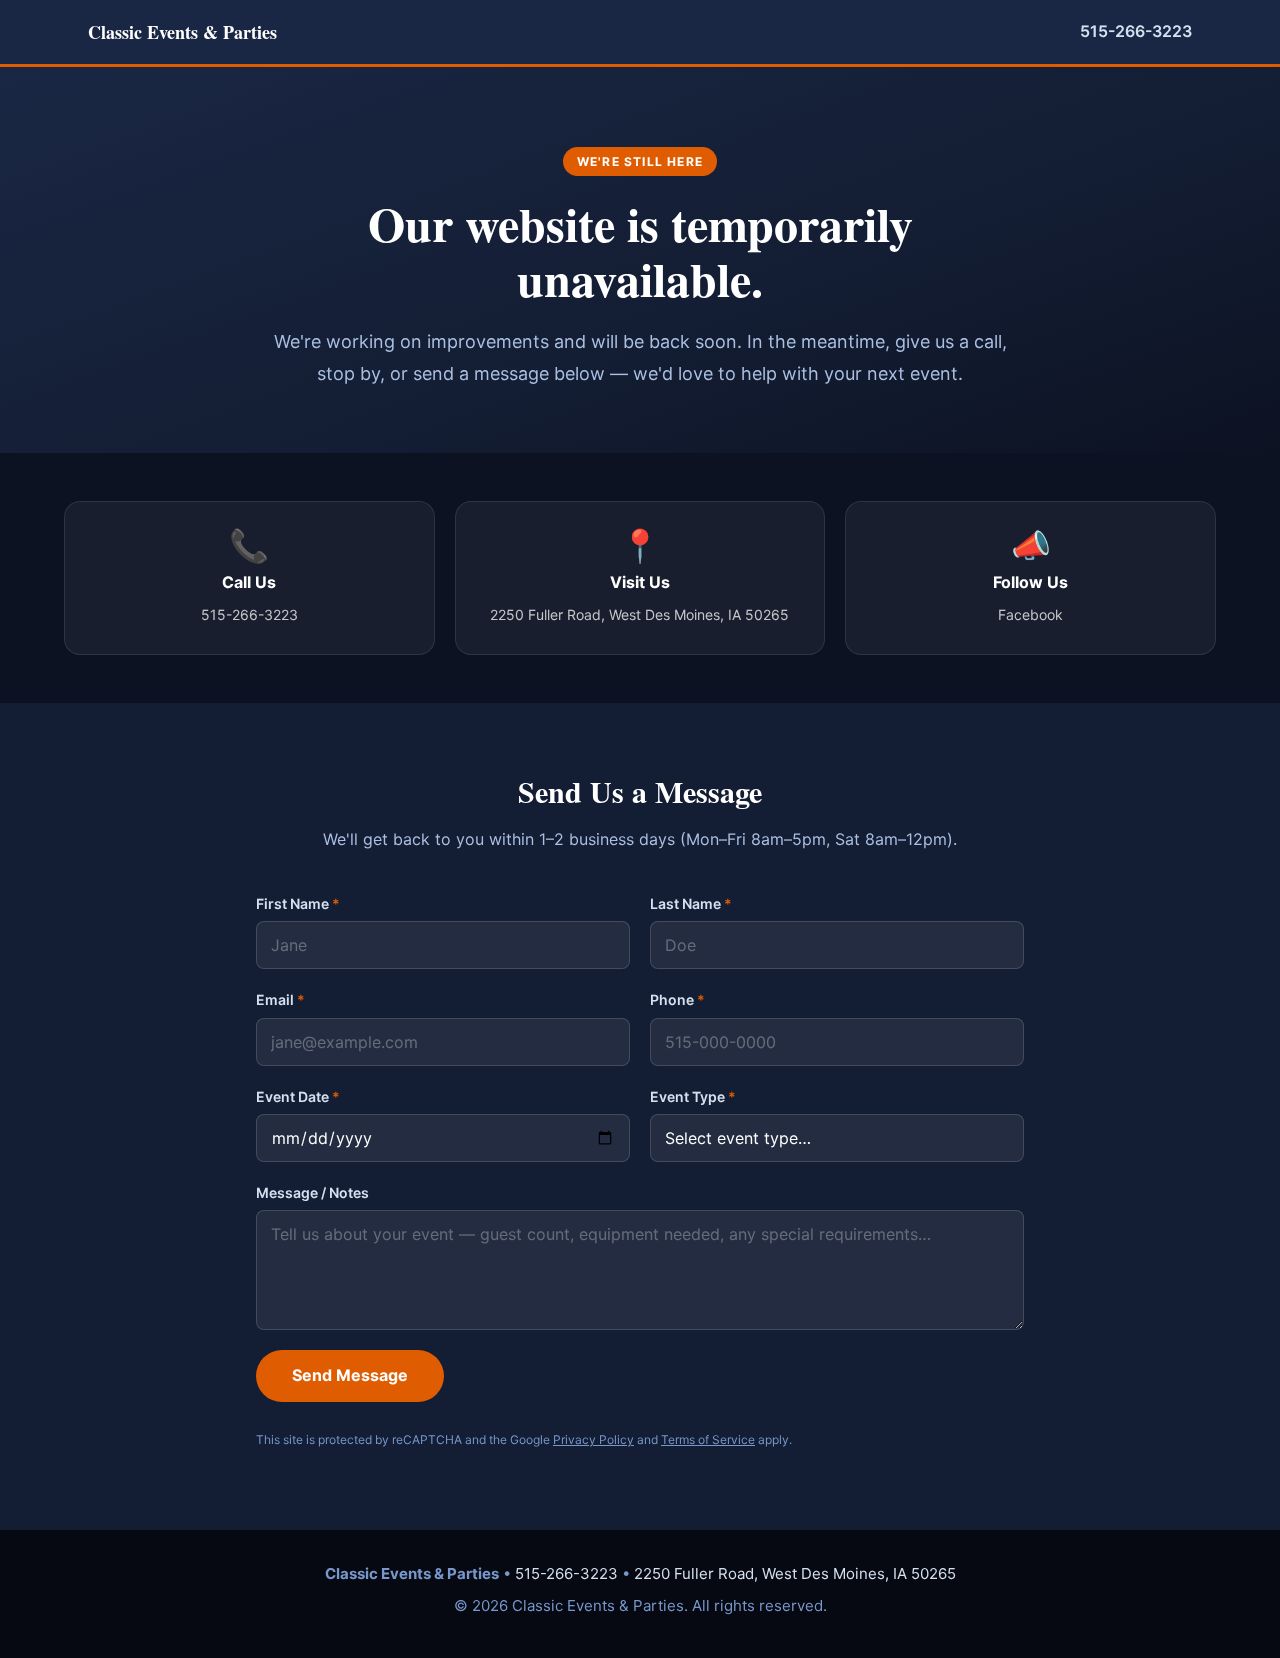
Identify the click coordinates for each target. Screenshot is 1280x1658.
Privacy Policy (593, 1439)
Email (280, 999)
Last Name (691, 903)
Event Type (693, 1096)
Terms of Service (708, 1439)
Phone (677, 999)
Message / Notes (312, 1192)
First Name (298, 903)
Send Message (350, 1375)
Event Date (298, 1096)
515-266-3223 (1136, 31)
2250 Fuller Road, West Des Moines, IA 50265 (795, 1573)
